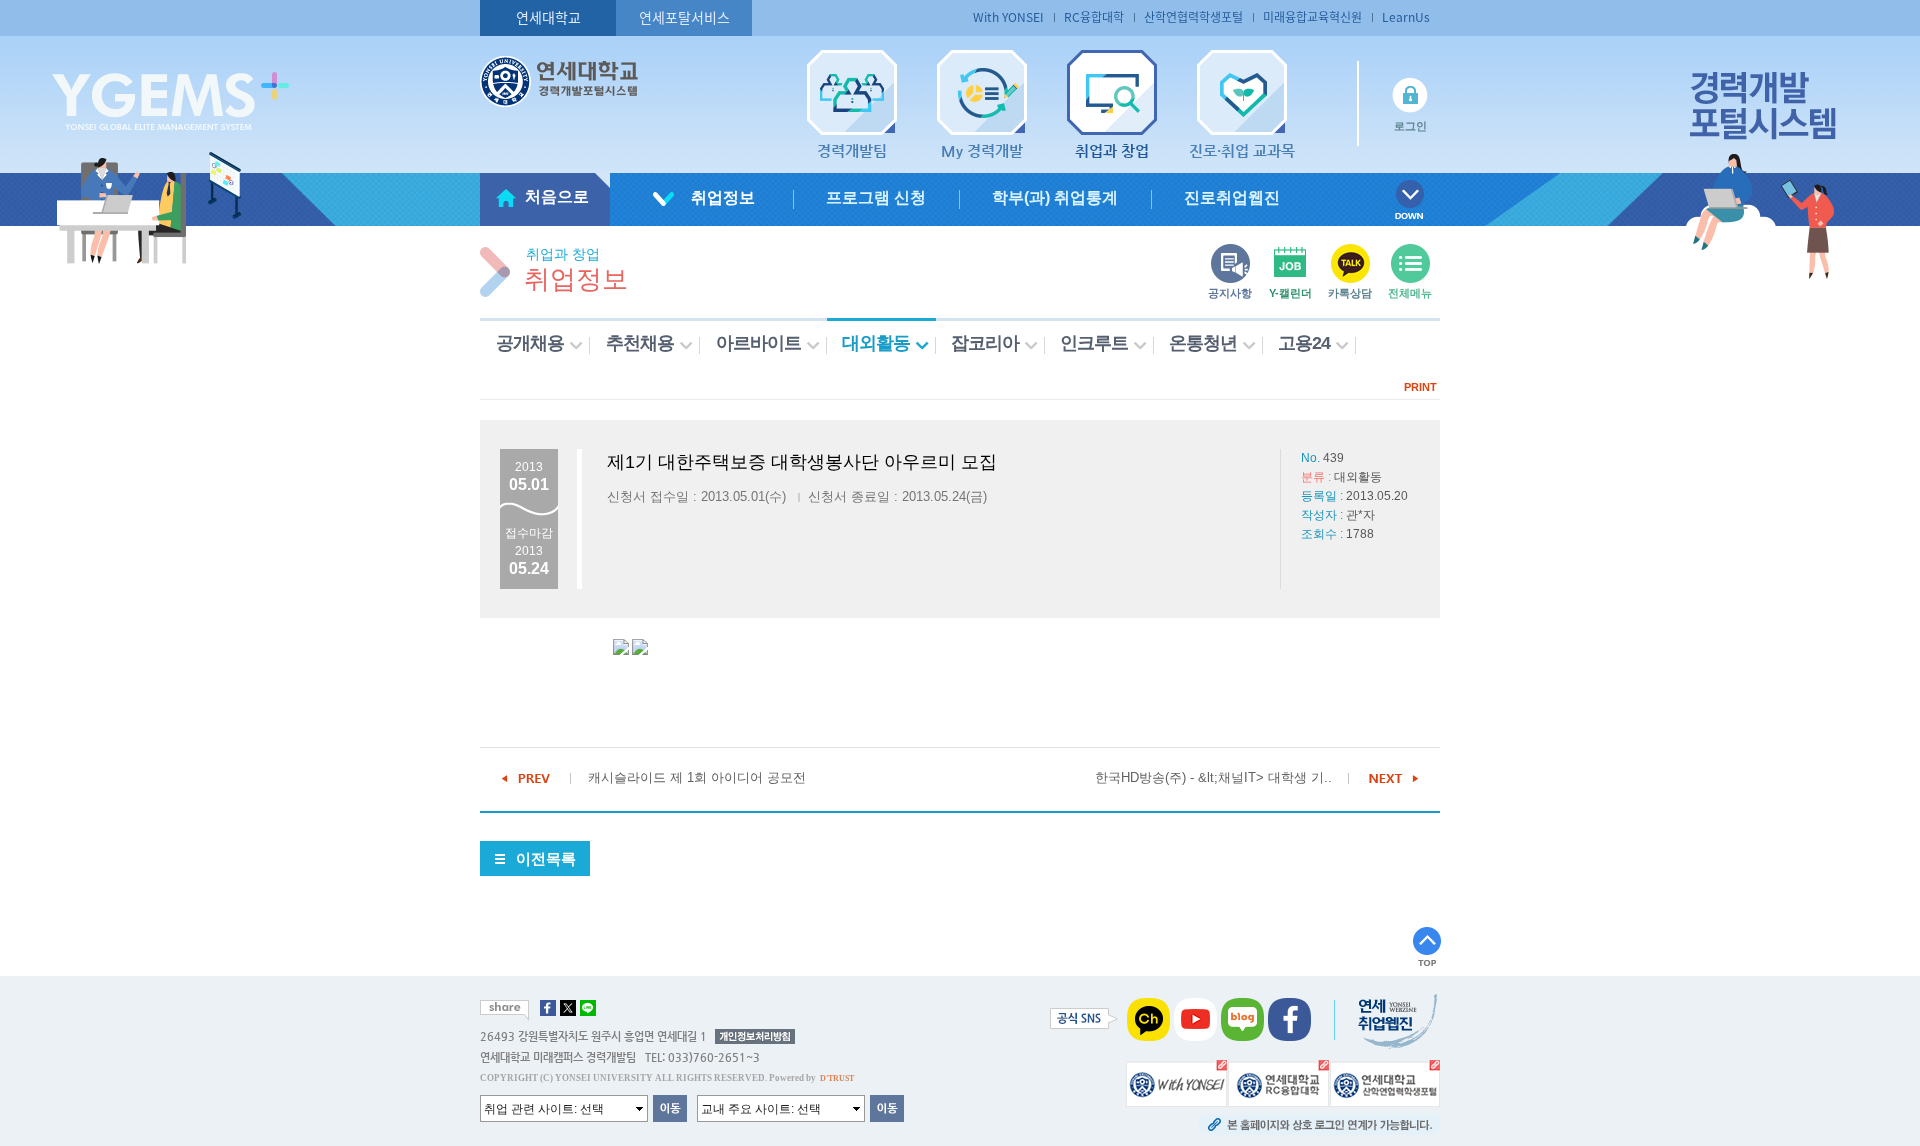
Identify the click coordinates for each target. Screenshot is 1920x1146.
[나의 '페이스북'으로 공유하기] (548, 1008)
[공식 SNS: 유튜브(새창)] (1195, 1019)
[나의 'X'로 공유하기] (568, 1008)
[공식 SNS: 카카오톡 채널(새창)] (1148, 1019)
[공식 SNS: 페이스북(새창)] (1289, 1019)
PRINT (1420, 387)
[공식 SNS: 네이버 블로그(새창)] (1242, 1019)
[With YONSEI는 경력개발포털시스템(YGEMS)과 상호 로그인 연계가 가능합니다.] (1176, 1083)
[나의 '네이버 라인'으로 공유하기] (588, 1008)
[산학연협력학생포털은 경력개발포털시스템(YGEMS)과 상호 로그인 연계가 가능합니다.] (1385, 1083)
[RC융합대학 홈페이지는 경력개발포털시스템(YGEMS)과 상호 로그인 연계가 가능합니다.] (1278, 1083)
